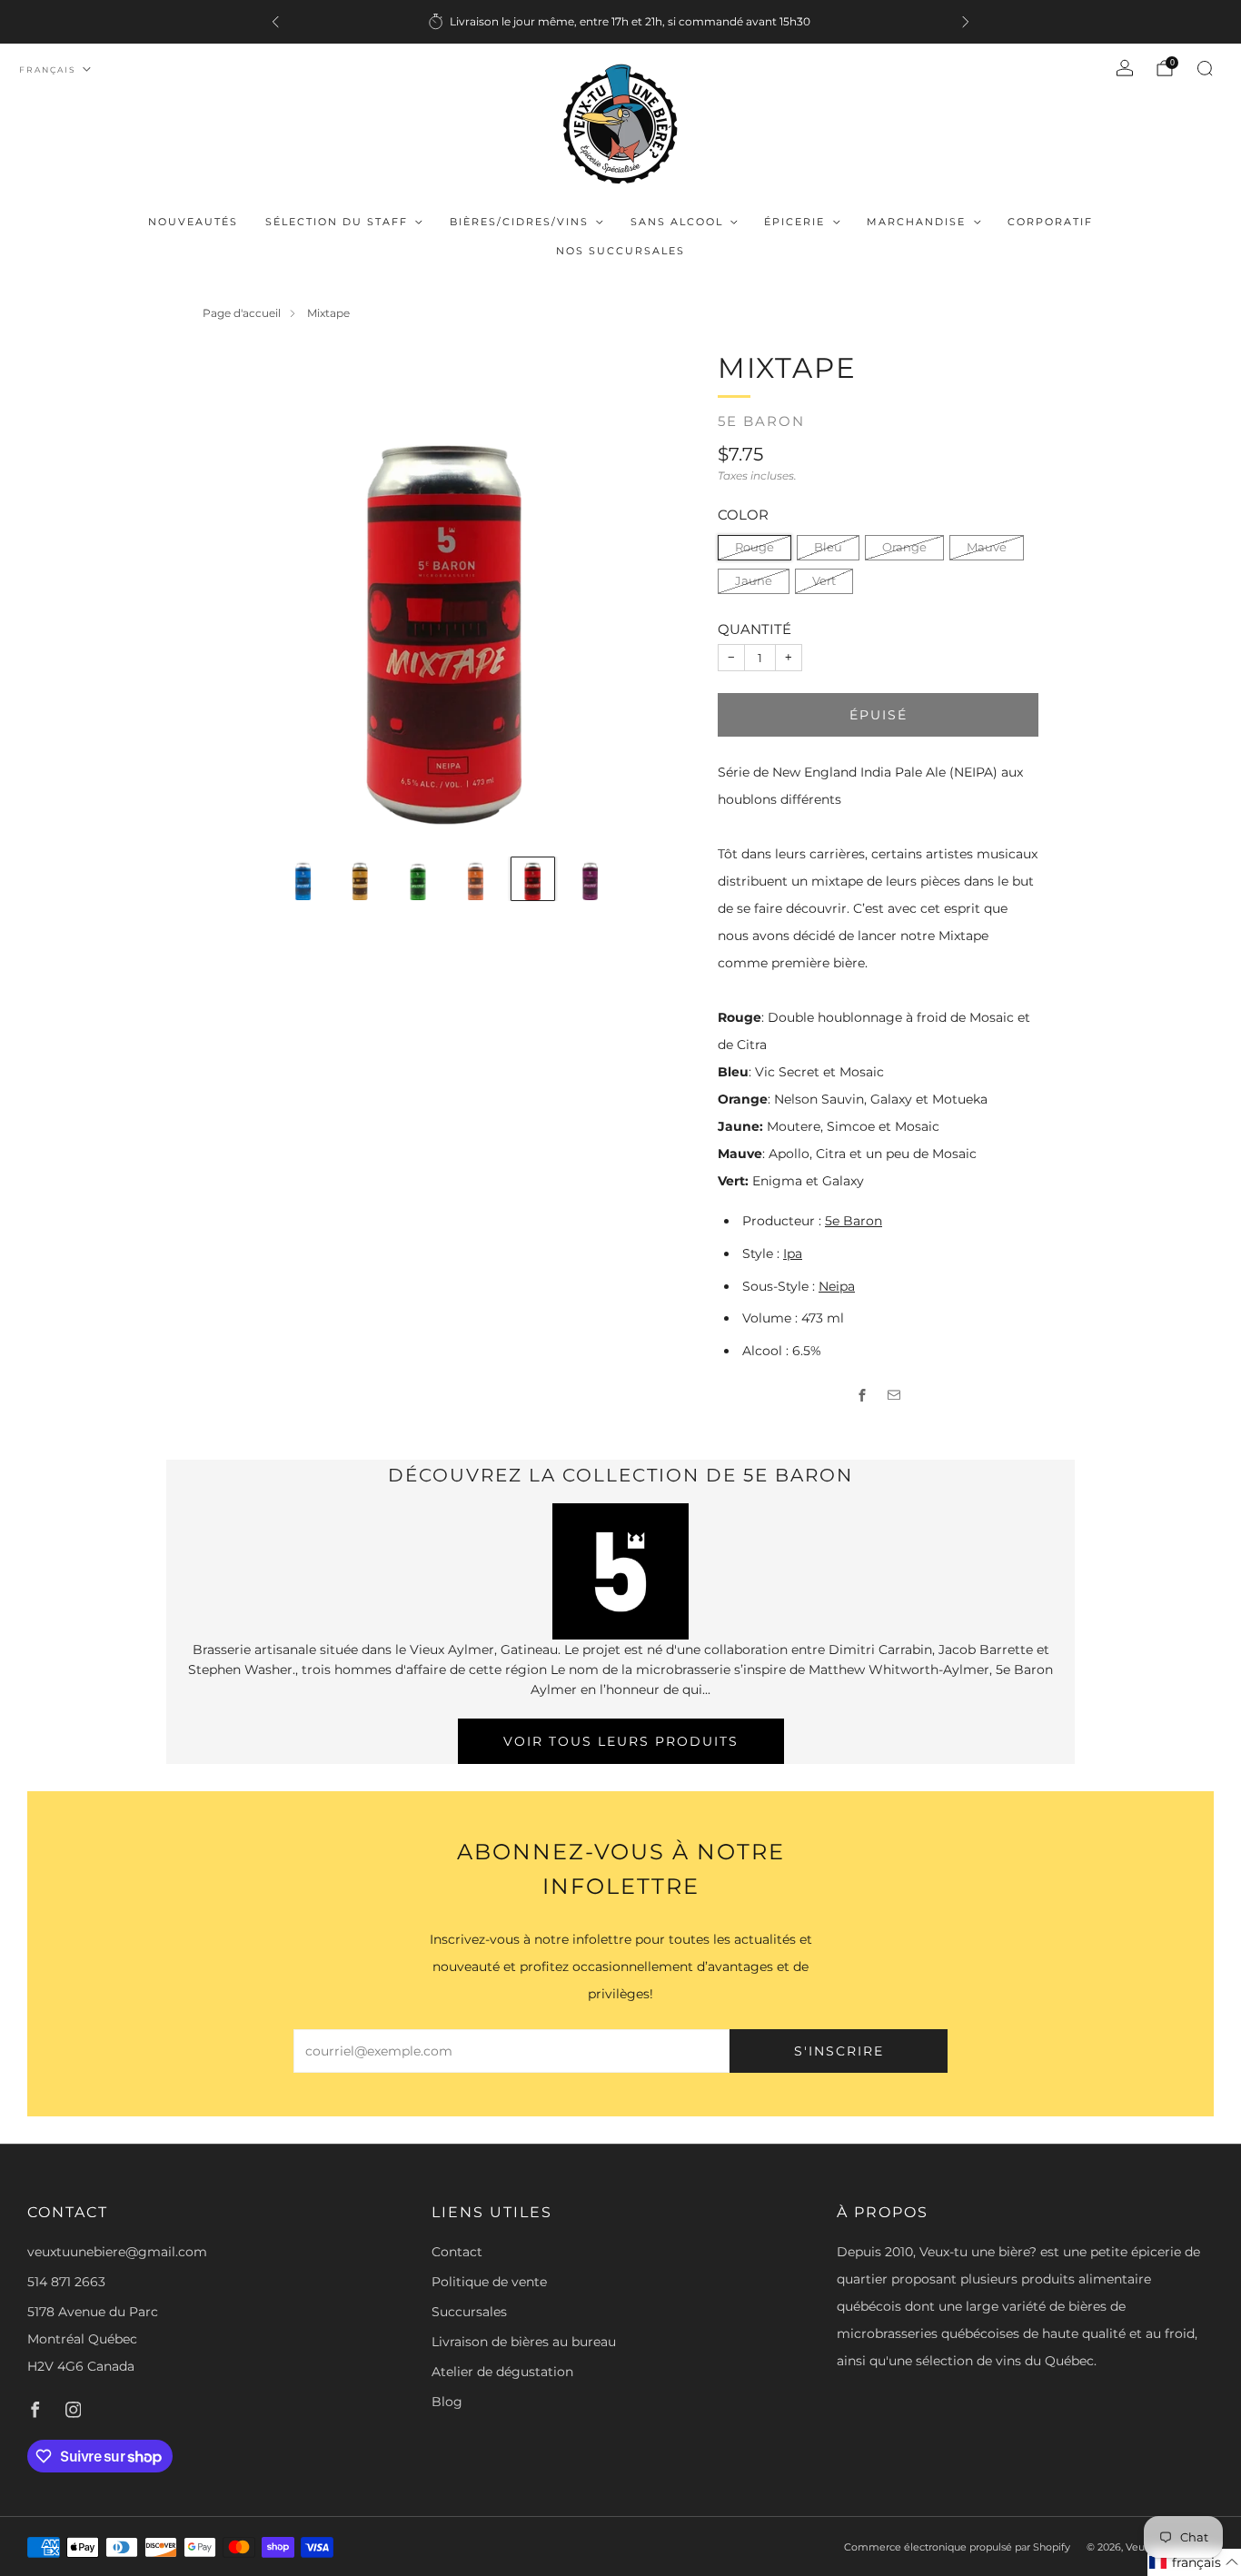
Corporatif (1050, 222)
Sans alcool (677, 222)
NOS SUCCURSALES (620, 251)
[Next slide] (655, 596)
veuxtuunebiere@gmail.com (117, 2252)
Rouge (755, 547)
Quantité (755, 629)
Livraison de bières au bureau (524, 2342)
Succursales (469, 2312)
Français (48, 69)
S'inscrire (839, 2051)
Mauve (987, 547)
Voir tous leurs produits (621, 1741)
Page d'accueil (242, 313)
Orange (904, 547)
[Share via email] (894, 1396)
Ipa (793, 1253)
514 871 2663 (66, 2282)
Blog (447, 2402)
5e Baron (761, 421)
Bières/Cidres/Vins (519, 222)
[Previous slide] (238, 596)
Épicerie (794, 222)
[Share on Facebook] (863, 1396)
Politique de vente (489, 2282)
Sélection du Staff (337, 222)
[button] (1194, 2562)
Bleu (828, 547)
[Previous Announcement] (275, 22)
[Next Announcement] (966, 22)
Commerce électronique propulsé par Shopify (957, 2547)
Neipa (837, 1286)
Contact (457, 2252)
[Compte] (1125, 68)
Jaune (754, 581)
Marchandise (916, 222)
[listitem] (620, 22)
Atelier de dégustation (502, 2372)
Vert (824, 581)
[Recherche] (1205, 68)
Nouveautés (193, 222)
